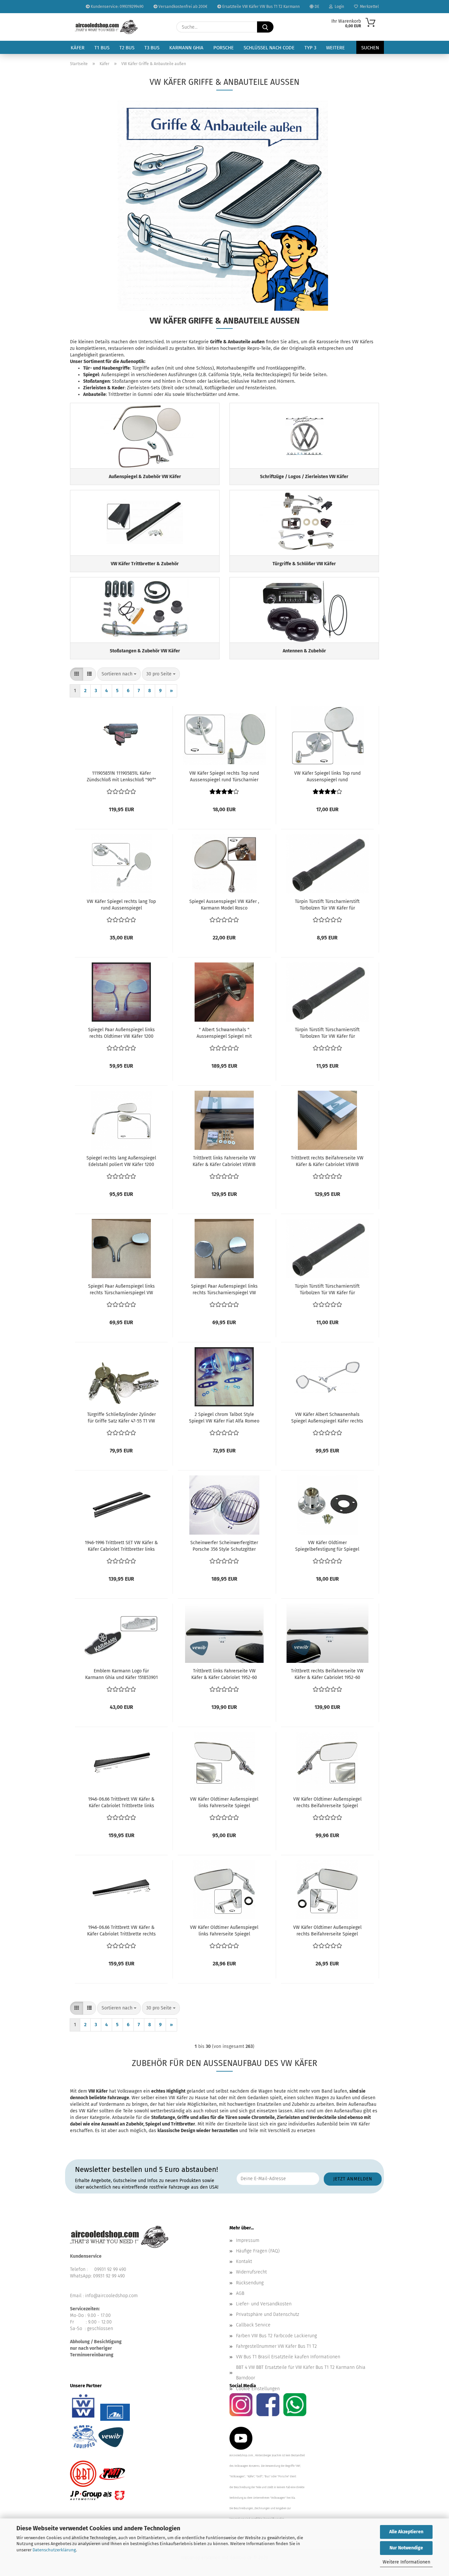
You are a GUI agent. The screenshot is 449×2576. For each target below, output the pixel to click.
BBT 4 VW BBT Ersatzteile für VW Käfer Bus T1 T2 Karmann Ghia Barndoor (301, 2373)
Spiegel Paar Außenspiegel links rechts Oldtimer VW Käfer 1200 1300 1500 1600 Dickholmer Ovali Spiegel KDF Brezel (121, 1033)
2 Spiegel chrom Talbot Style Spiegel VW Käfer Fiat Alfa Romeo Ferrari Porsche (224, 1418)
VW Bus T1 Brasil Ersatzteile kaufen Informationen (288, 2357)
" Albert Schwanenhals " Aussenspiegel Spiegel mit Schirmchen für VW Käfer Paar (224, 1033)
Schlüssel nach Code (269, 48)
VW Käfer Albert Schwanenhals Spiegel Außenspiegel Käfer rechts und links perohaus (327, 1418)
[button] (77, 674)
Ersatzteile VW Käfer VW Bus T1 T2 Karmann (260, 7)
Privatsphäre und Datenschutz (268, 2314)
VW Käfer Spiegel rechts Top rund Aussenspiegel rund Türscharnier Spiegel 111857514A (224, 777)
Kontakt (244, 2261)
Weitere (335, 48)
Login (338, 7)
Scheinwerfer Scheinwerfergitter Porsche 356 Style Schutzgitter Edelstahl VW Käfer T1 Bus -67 (224, 1546)
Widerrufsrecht (251, 2272)
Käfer (78, 48)
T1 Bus (102, 48)
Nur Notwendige (406, 2548)
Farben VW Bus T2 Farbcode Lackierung (276, 2336)
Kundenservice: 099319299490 (117, 7)
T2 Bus (127, 48)
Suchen (370, 48)
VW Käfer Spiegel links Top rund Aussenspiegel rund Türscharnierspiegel (327, 777)
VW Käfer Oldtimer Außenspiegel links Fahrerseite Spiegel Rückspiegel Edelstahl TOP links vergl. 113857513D (224, 1803)
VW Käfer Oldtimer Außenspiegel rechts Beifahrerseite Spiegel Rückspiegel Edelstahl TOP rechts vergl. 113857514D (327, 1803)
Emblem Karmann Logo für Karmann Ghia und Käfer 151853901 (121, 1674)
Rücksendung (250, 2283)
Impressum (248, 2240)
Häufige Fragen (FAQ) (258, 2251)
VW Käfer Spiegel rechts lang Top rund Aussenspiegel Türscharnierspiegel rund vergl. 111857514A (121, 905)
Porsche (224, 48)
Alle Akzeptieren (406, 2532)
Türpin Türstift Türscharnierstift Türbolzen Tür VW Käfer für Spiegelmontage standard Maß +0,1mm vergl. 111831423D (327, 1033)
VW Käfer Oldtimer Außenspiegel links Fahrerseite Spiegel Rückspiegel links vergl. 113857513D (224, 1931)
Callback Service (253, 2325)
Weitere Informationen (406, 2562)
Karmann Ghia (186, 48)
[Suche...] (265, 27)
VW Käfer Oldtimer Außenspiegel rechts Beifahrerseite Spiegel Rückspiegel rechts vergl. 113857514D (327, 1931)
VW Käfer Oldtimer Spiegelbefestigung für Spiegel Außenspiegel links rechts (327, 1546)
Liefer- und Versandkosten (264, 2304)
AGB (240, 2293)
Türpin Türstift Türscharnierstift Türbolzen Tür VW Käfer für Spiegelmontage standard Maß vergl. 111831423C (327, 905)
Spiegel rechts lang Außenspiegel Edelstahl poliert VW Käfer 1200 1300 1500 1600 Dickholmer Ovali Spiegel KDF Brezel (121, 1162)
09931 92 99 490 (110, 2269)
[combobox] (119, 674)
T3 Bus (152, 48)
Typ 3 (310, 48)
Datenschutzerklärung (54, 2550)
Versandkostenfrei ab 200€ (182, 7)
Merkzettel (368, 7)
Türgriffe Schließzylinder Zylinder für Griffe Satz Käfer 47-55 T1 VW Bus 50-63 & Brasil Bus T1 (121, 1418)
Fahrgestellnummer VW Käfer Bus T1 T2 (276, 2346)
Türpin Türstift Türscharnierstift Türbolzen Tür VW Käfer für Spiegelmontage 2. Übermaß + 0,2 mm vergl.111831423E (327, 1290)
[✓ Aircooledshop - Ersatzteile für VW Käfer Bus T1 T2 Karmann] (106, 27)
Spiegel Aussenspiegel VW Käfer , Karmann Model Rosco (224, 905)
